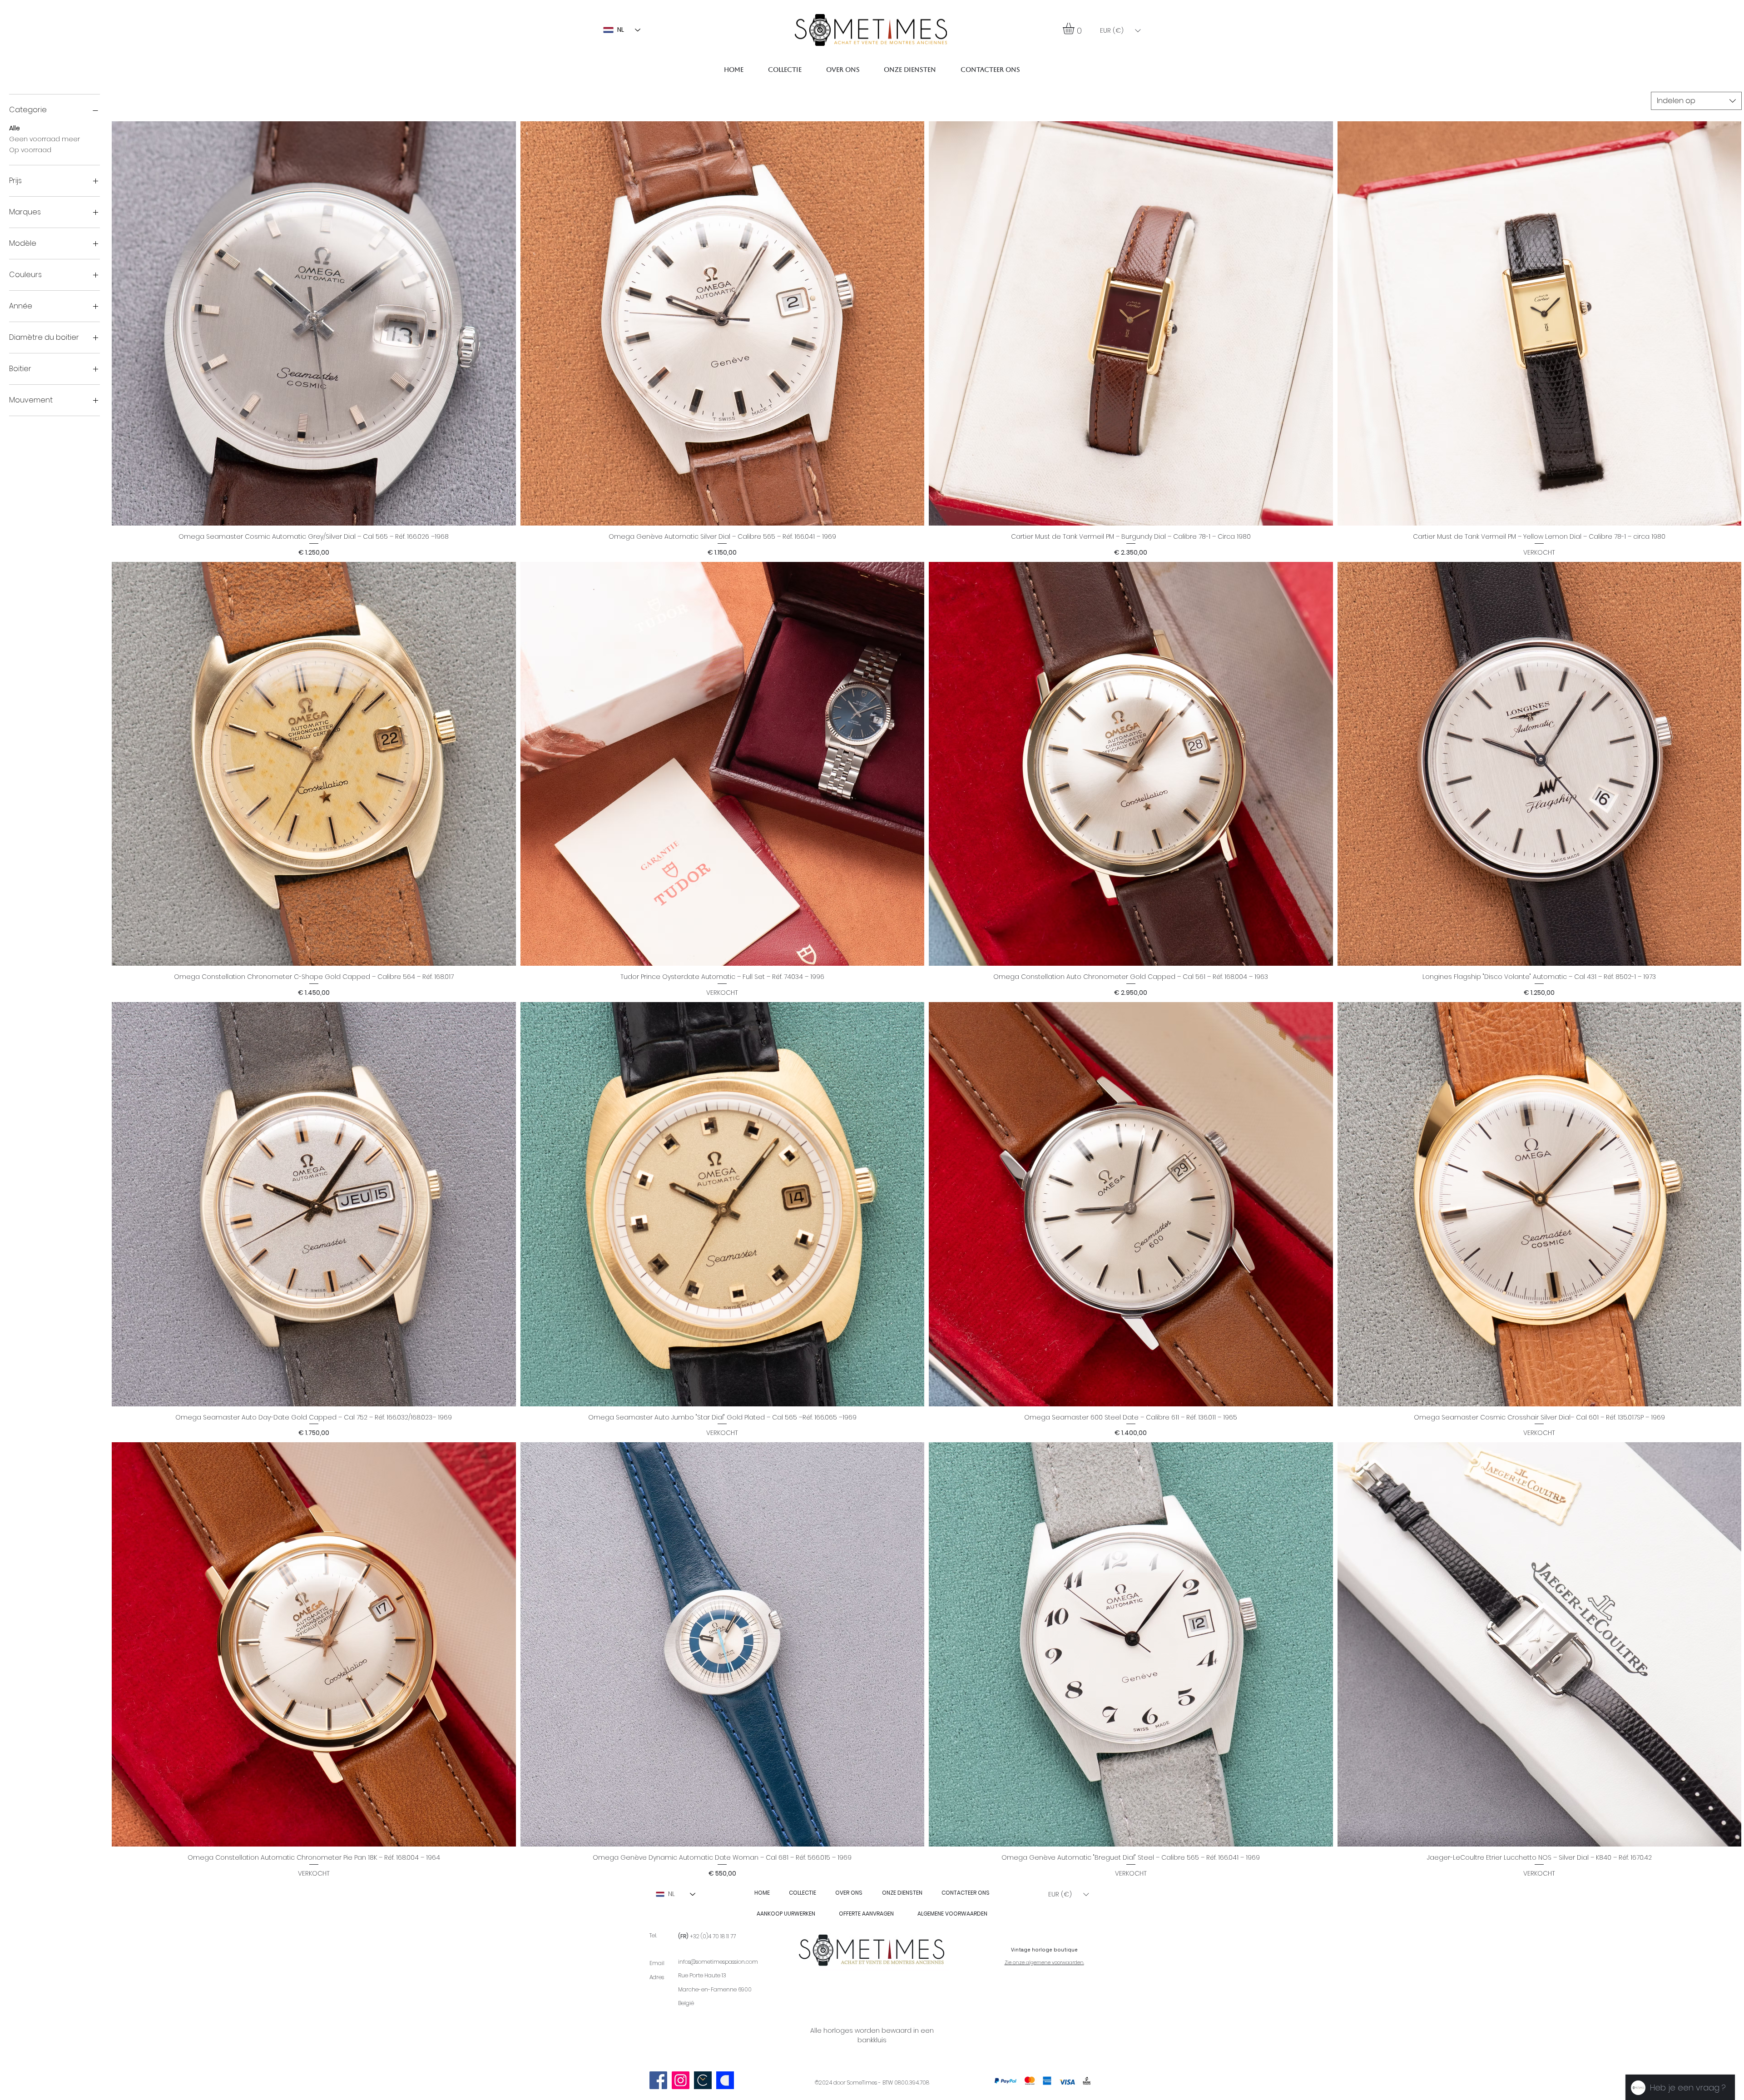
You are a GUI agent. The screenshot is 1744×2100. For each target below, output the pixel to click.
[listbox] (1120, 31)
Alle (15, 128)
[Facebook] (658, 2080)
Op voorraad (30, 150)
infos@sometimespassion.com (718, 1962)
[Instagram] (681, 2080)
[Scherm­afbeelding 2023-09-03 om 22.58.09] (703, 2080)
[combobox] (1696, 101)
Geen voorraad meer (45, 139)
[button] (1075, 28)
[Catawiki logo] (725, 2080)
